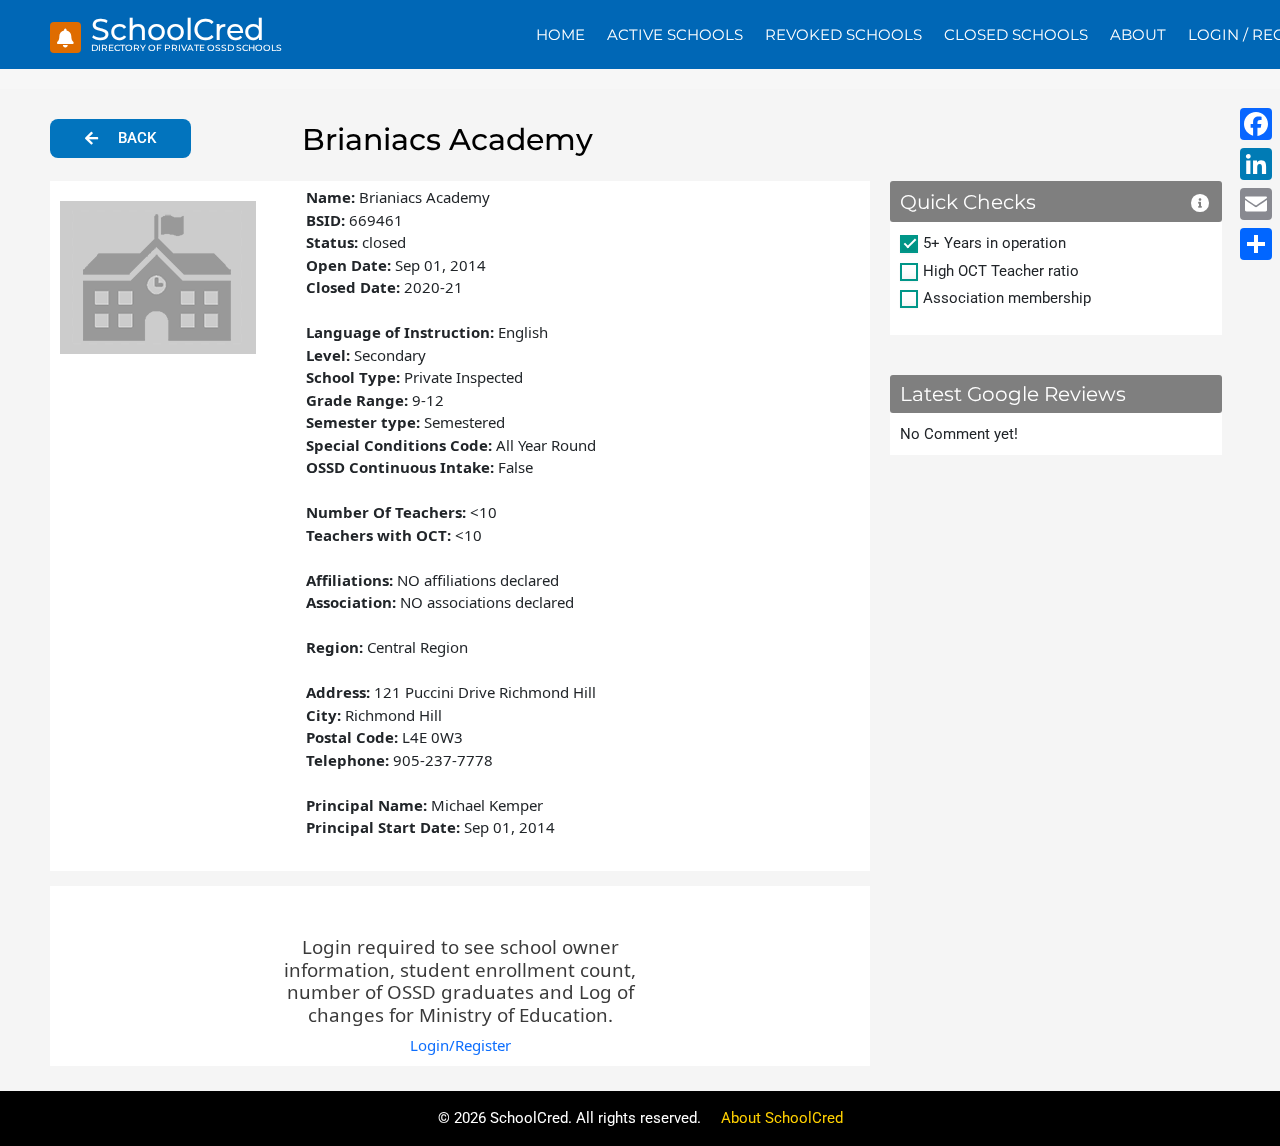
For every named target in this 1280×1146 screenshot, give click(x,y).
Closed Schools (1016, 34)
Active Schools (675, 34)
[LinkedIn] (1256, 164)
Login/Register (460, 1045)
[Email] (1256, 204)
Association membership (1007, 298)
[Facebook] (1256, 124)
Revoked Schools (843, 34)
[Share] (1256, 244)
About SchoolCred (782, 1118)
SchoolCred (177, 29)
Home (560, 34)
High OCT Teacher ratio (1001, 271)
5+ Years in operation (994, 243)
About (1138, 34)
